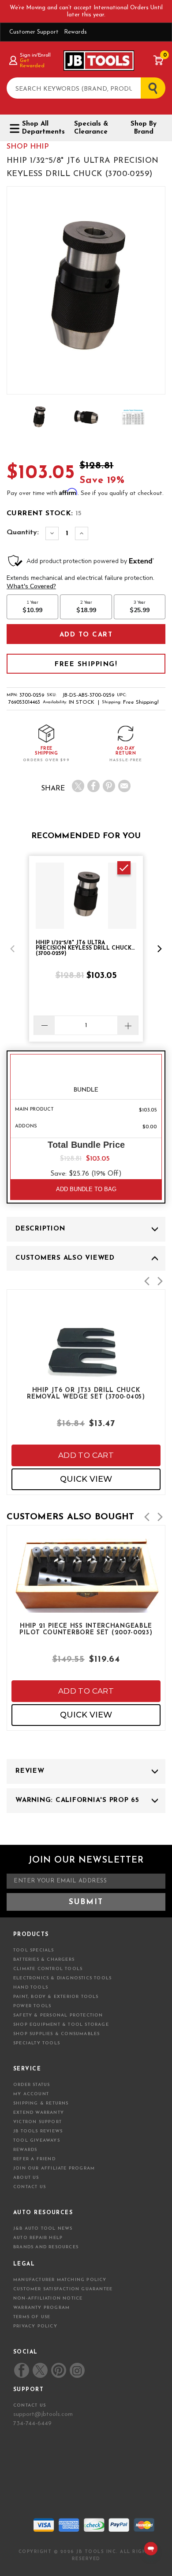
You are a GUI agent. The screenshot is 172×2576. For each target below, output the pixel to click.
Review (30, 1771)
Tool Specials (34, 1950)
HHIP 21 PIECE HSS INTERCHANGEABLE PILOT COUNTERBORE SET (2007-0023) (86, 1629)
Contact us (30, 2405)
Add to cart (86, 1455)
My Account (31, 2094)
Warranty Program (41, 2308)
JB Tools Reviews (38, 2131)
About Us (26, 2178)
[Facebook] (93, 786)
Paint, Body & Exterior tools (56, 1997)
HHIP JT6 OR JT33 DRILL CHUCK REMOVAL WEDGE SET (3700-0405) (86, 1394)
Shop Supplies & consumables (56, 2034)
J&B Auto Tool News (43, 2229)
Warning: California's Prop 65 (77, 1800)
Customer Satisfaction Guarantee (63, 2289)
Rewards (75, 32)
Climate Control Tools (48, 1969)
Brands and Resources (46, 2247)
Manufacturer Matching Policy (60, 2280)
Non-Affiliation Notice (48, 2298)
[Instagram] (77, 2370)
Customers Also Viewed (65, 1258)
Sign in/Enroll (35, 55)
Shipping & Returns (41, 2103)
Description (40, 1229)
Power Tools (32, 2006)
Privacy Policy (35, 2326)
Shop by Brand (144, 128)
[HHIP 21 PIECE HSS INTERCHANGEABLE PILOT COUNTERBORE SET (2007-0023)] (86, 1601)
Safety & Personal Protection (58, 2015)
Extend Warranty (39, 2113)
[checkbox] (124, 868)
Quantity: (23, 533)
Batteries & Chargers (44, 1960)
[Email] (124, 786)
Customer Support (34, 32)
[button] (12, 949)
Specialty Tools (37, 2043)
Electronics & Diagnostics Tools (62, 1978)
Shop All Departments (41, 128)
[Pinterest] (109, 786)
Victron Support (37, 2122)
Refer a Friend (34, 2159)
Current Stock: (44, 514)
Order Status (32, 2085)
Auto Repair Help (38, 2238)
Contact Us (30, 2187)
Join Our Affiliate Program (54, 2168)
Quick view (86, 1479)
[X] (78, 786)
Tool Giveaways (37, 2141)
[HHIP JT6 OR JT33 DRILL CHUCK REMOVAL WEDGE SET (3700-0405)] (86, 1377)
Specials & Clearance (91, 128)
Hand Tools (31, 1988)
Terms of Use (32, 2317)
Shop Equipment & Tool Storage (61, 2025)
